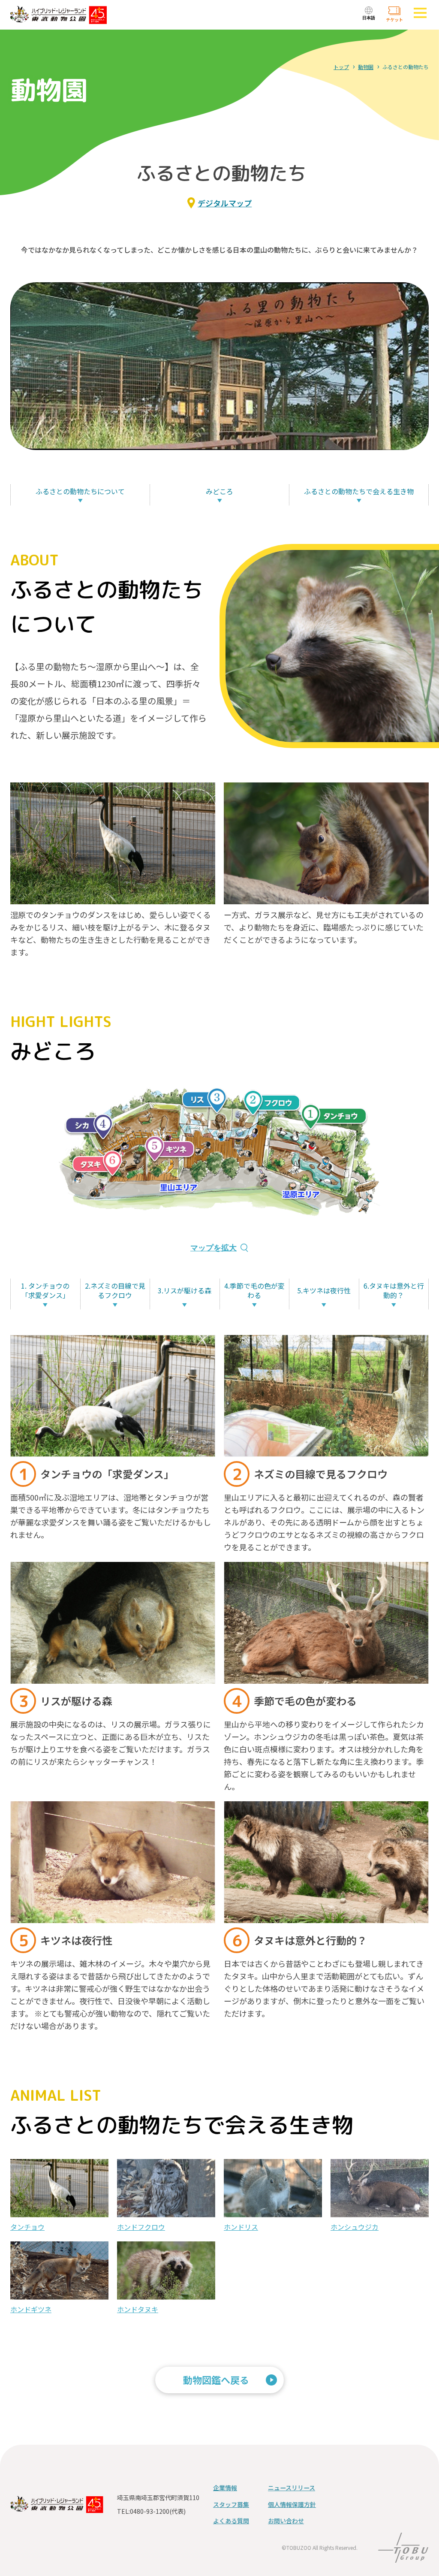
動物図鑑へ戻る (216, 2380)
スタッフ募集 (231, 2504)
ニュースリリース (292, 2488)
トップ (341, 67)
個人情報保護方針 (292, 2504)
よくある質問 (231, 2521)
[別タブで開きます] (403, 2557)
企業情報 (225, 2488)
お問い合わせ (286, 2521)
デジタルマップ (225, 203)
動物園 (366, 67)
